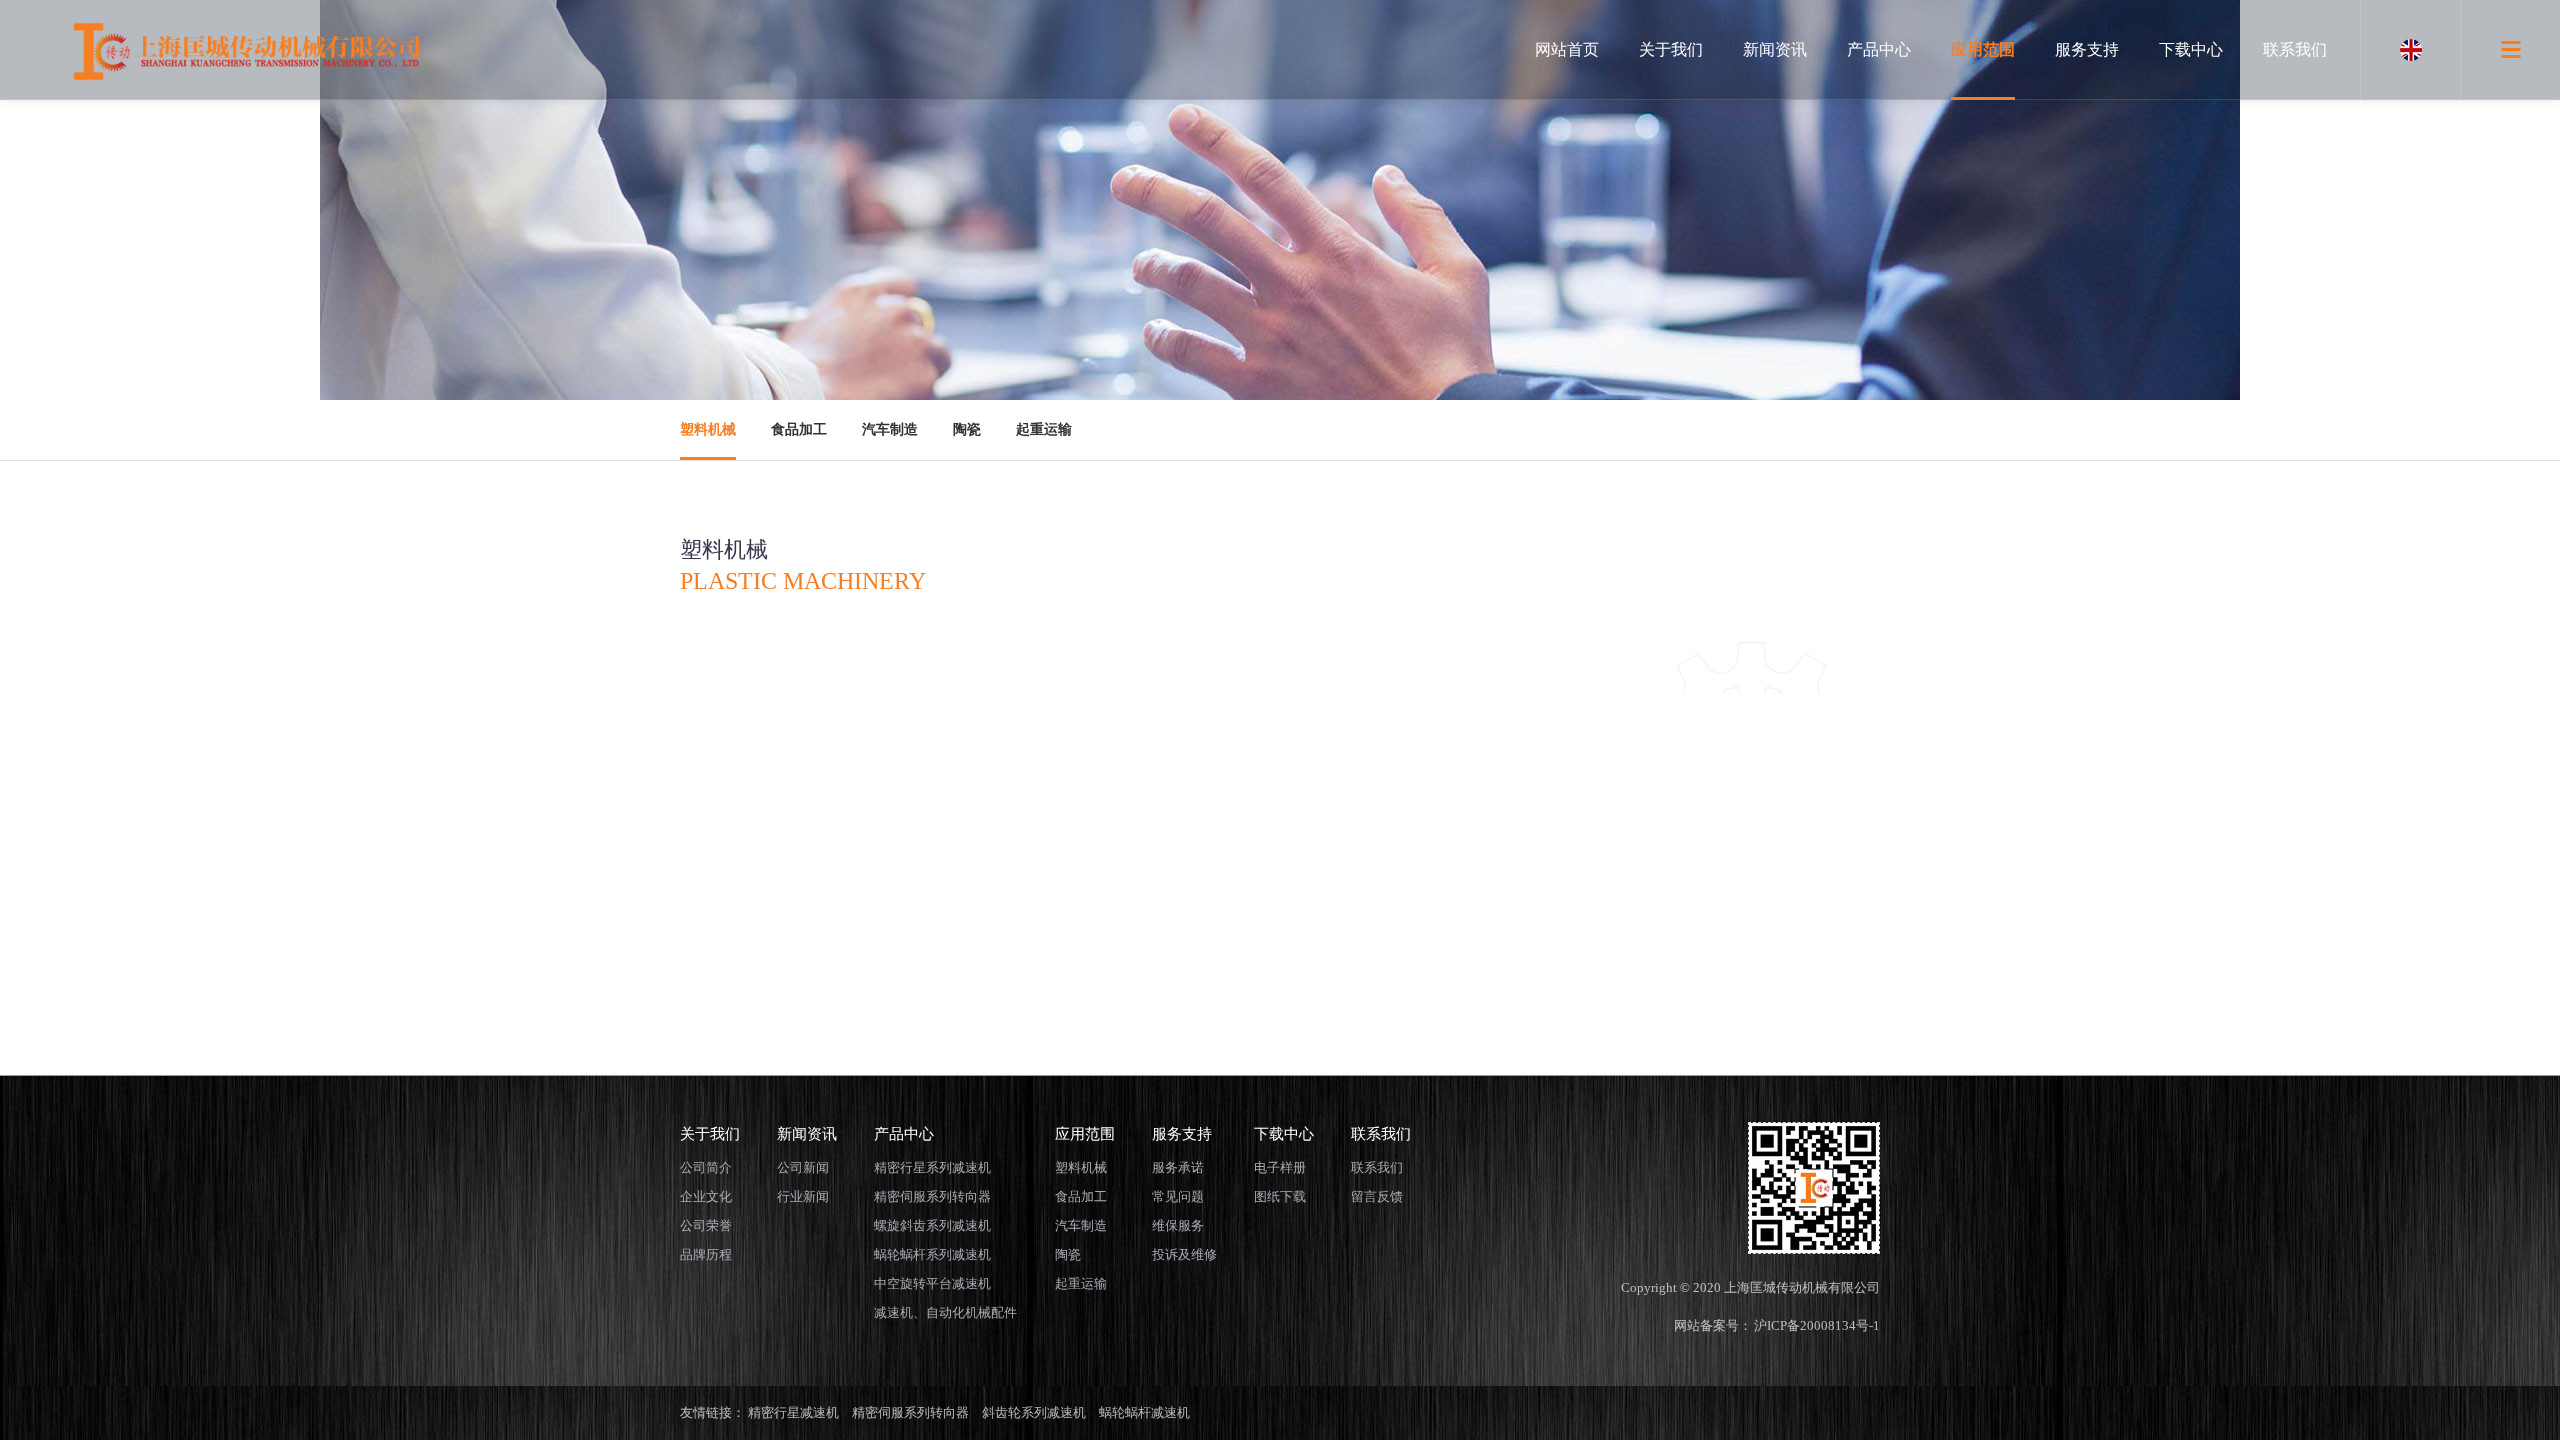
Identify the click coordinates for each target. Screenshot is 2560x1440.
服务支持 (2087, 49)
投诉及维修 (1184, 1254)
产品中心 (1879, 49)
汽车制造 (890, 429)
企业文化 (706, 1196)
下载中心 (2191, 49)
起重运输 (1044, 429)
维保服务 (1178, 1225)
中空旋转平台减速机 (932, 1283)
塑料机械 (708, 429)
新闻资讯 (1775, 49)
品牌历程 (706, 1254)
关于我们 (1671, 49)
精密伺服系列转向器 (932, 1196)
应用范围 (1983, 49)
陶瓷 (967, 429)
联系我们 (2295, 49)
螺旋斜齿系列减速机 (932, 1225)
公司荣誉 (706, 1225)
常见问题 (1178, 1196)
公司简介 (706, 1167)
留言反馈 (1377, 1196)
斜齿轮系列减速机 (1034, 1412)
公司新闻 (803, 1167)
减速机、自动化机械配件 (945, 1312)
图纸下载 (1280, 1196)
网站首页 (1567, 49)
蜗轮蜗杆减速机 (1144, 1412)
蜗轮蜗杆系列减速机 (932, 1254)
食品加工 (799, 429)
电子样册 (1280, 1167)
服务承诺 (1178, 1167)
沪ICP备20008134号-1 (1817, 1325)
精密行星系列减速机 (932, 1167)
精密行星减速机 (793, 1412)
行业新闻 (803, 1196)
